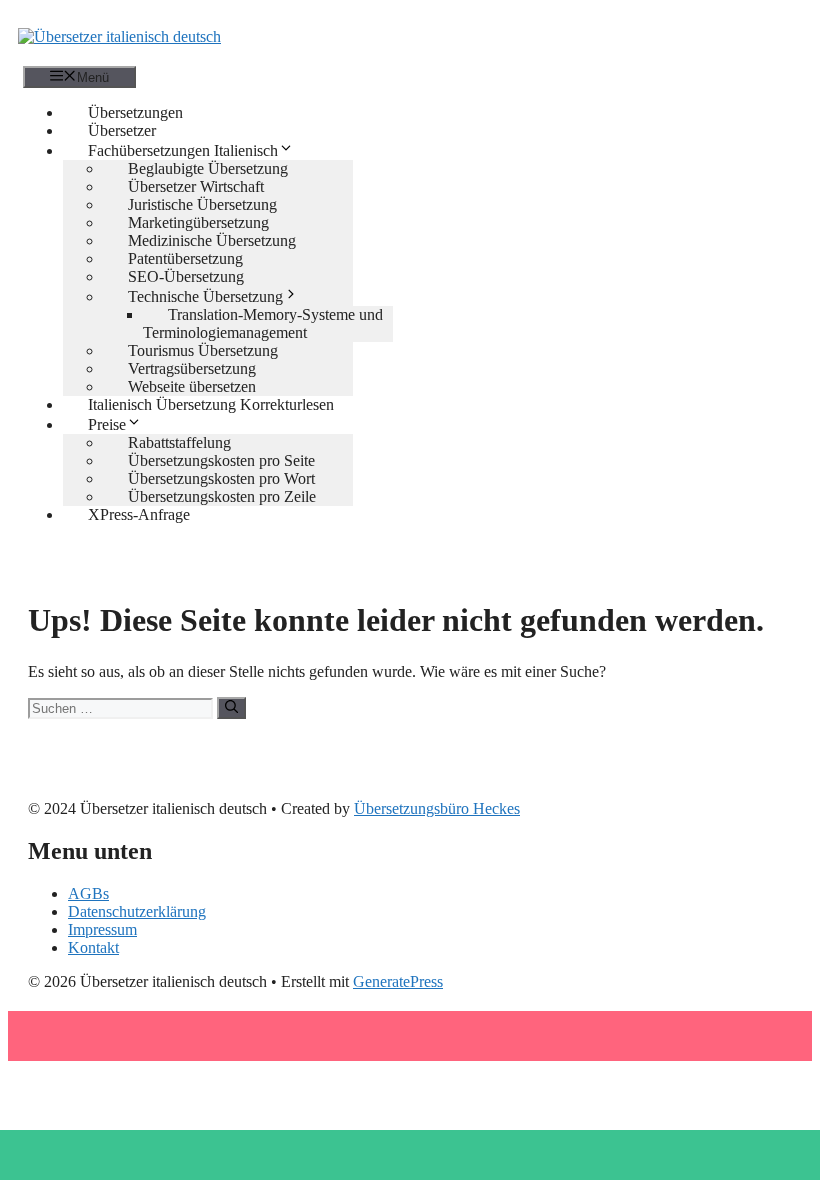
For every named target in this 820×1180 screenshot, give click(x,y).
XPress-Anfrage (139, 514)
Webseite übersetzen (192, 386)
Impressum (102, 929)
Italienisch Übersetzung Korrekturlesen (211, 404)
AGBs (88, 893)
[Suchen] (231, 708)
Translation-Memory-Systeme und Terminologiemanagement (263, 323)
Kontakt (93, 947)
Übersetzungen (135, 112)
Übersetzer (122, 130)
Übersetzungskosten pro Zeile (222, 496)
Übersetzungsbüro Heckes (437, 808)
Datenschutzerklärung (137, 911)
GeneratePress (398, 981)
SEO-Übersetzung (186, 276)
